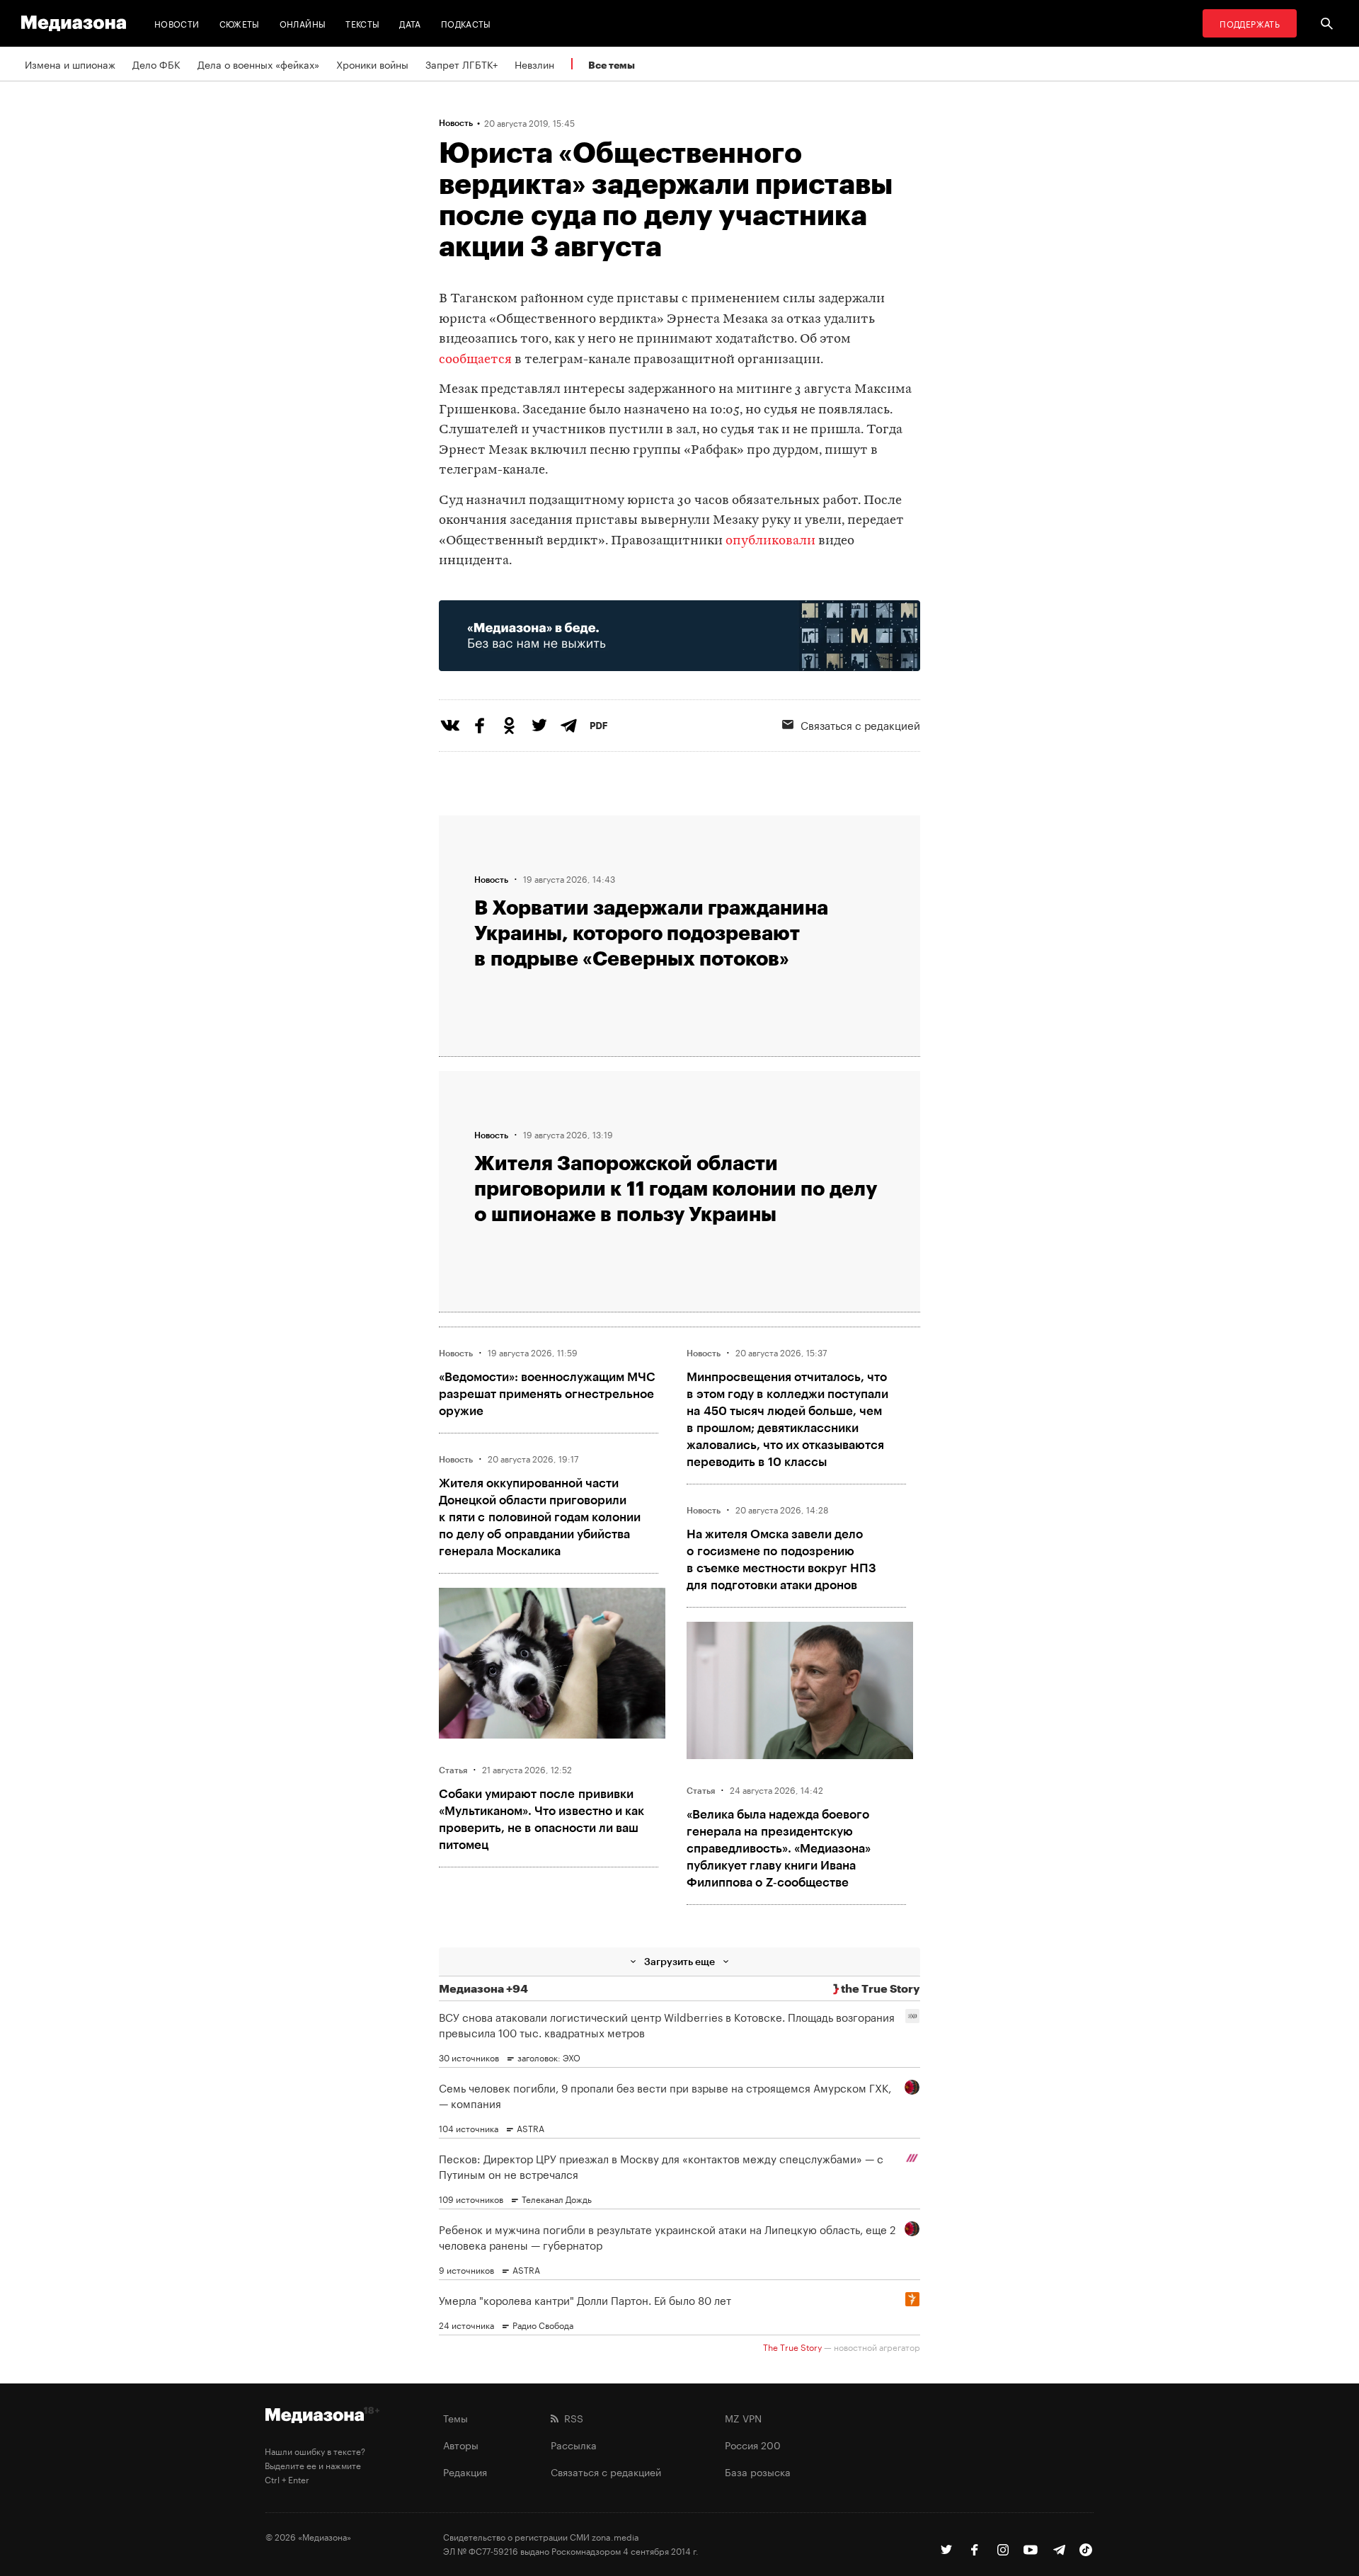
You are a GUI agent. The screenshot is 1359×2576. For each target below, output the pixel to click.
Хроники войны (372, 64)
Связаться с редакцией (860, 724)
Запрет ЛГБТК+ (461, 64)
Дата (410, 23)
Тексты (362, 23)
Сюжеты (240, 23)
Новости (177, 23)
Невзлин (534, 64)
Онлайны (303, 23)
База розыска (758, 2471)
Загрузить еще (679, 1961)
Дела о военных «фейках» (258, 64)
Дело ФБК (156, 64)
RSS (571, 2417)
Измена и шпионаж (70, 64)
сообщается (475, 360)
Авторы (461, 2444)
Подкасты (466, 23)
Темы (455, 2417)
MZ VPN (743, 2417)
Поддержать (1250, 23)
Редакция (465, 2471)
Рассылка (574, 2444)
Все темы (612, 65)
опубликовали (770, 541)
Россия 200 (753, 2444)
